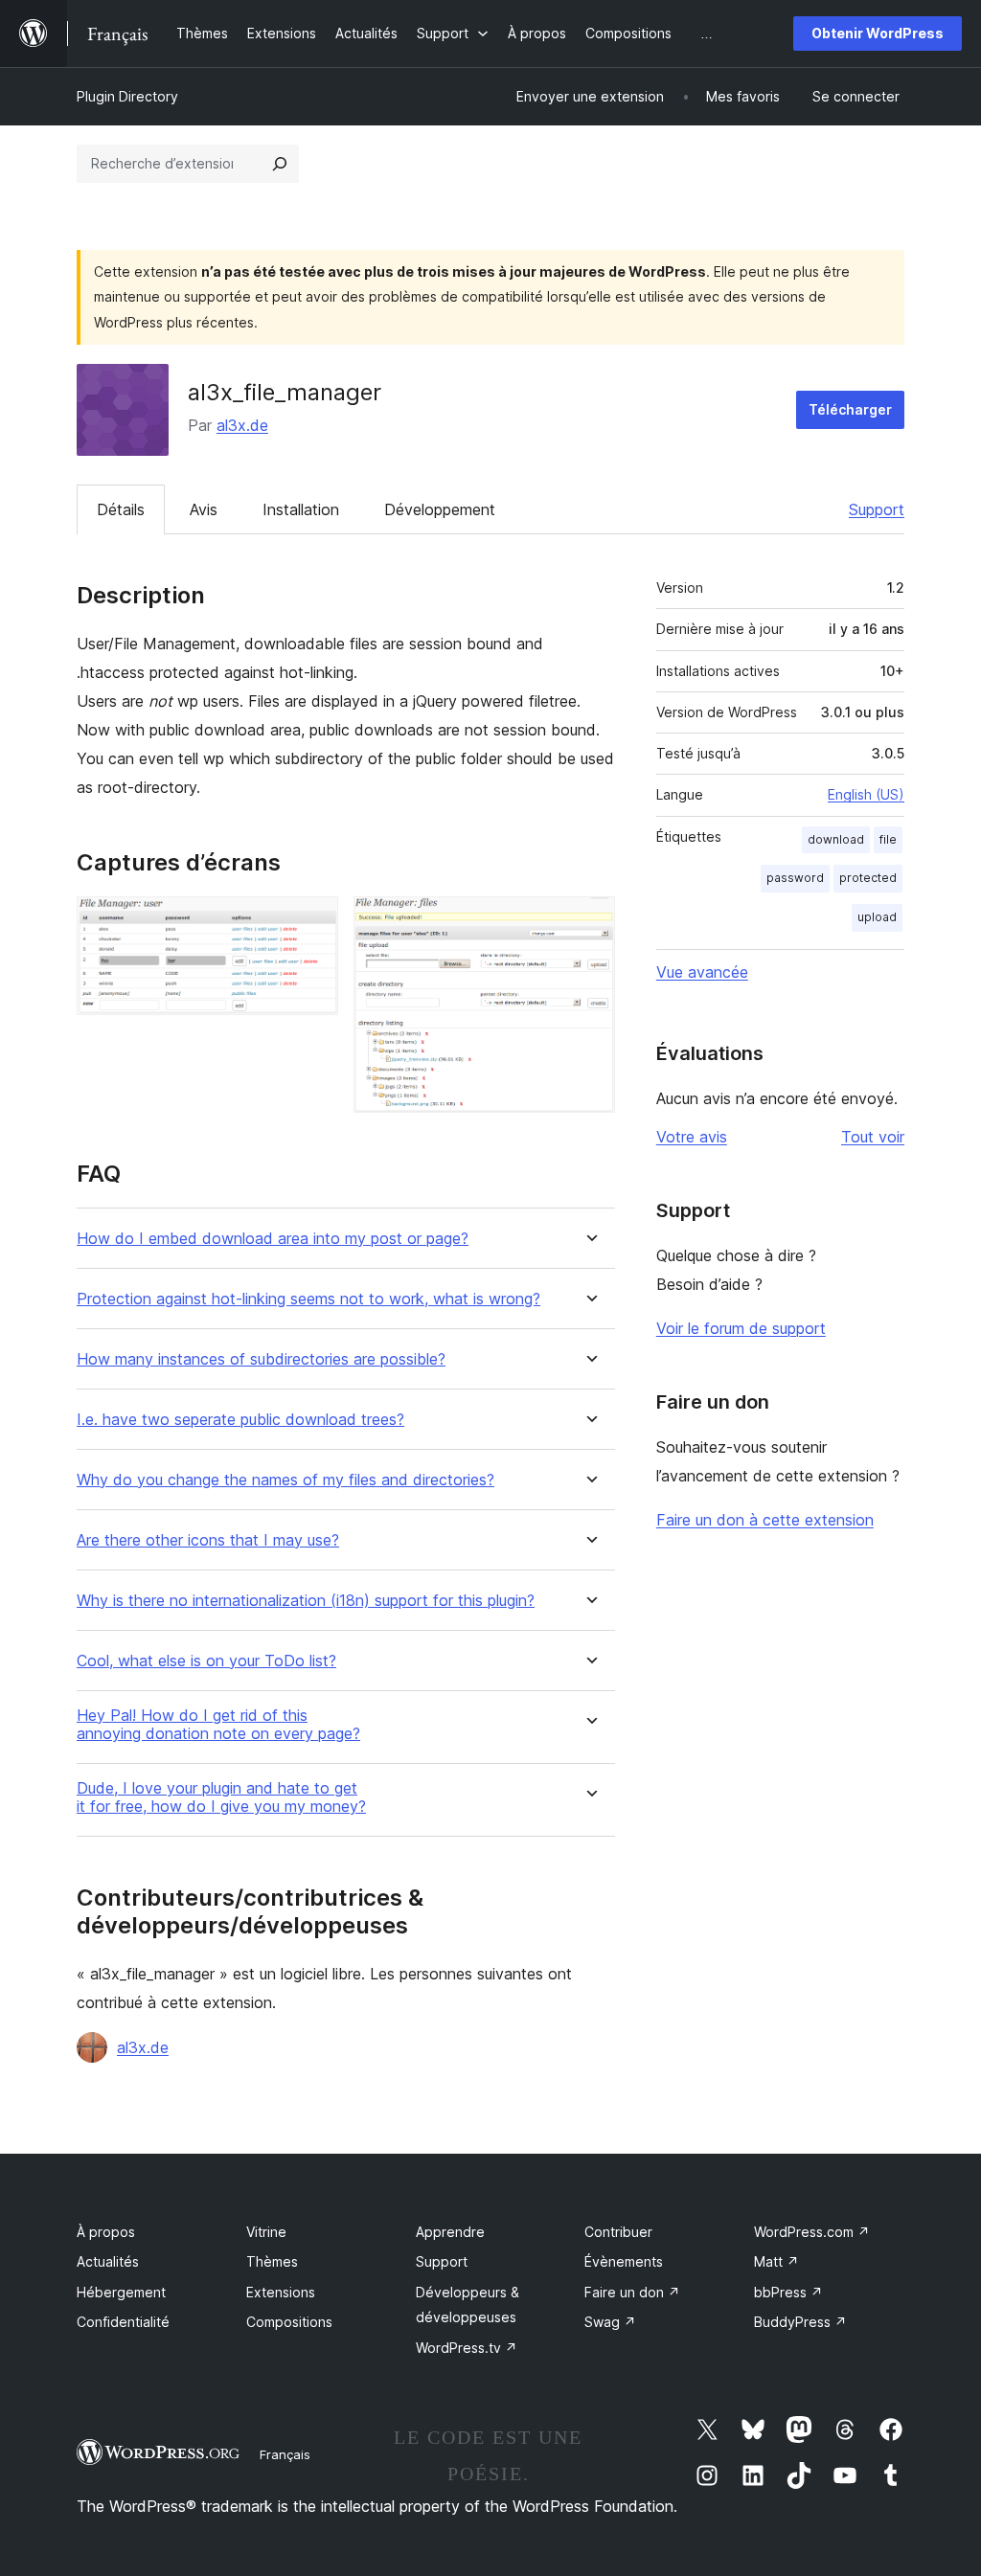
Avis (204, 509)
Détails (121, 509)
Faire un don (632, 2292)
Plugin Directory (127, 96)
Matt (776, 2261)
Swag (610, 2322)
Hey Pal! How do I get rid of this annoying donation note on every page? (218, 1725)
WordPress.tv (467, 2348)
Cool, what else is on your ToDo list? (206, 1661)
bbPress (788, 2292)
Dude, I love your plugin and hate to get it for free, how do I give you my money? (221, 1797)
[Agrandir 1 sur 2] (312, 922)
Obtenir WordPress (878, 33)
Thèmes (272, 2261)
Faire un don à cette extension (765, 1520)
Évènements (624, 2261)
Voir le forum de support (741, 1328)
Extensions (281, 2292)
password (795, 878)
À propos (106, 2232)
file (888, 839)
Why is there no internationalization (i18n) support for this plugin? (306, 1601)
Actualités (108, 2261)
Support (877, 509)
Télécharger (850, 409)
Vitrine (266, 2232)
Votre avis (692, 1137)
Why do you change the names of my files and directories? (285, 1480)
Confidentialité (123, 2322)
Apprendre (450, 2232)
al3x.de (242, 425)
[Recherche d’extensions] (280, 164)
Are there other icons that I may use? (208, 1540)
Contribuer (618, 2232)
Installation (301, 509)
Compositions (289, 2322)
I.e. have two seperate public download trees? (240, 1420)
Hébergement (121, 2292)
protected (868, 878)
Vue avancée (702, 972)
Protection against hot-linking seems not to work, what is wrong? (308, 1299)
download (836, 839)
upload (877, 917)
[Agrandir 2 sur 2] (589, 922)
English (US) (866, 794)
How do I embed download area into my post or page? (273, 1239)
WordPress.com (812, 2232)
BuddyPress (800, 2322)
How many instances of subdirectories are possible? (261, 1359)
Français (285, 2454)
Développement (440, 509)
